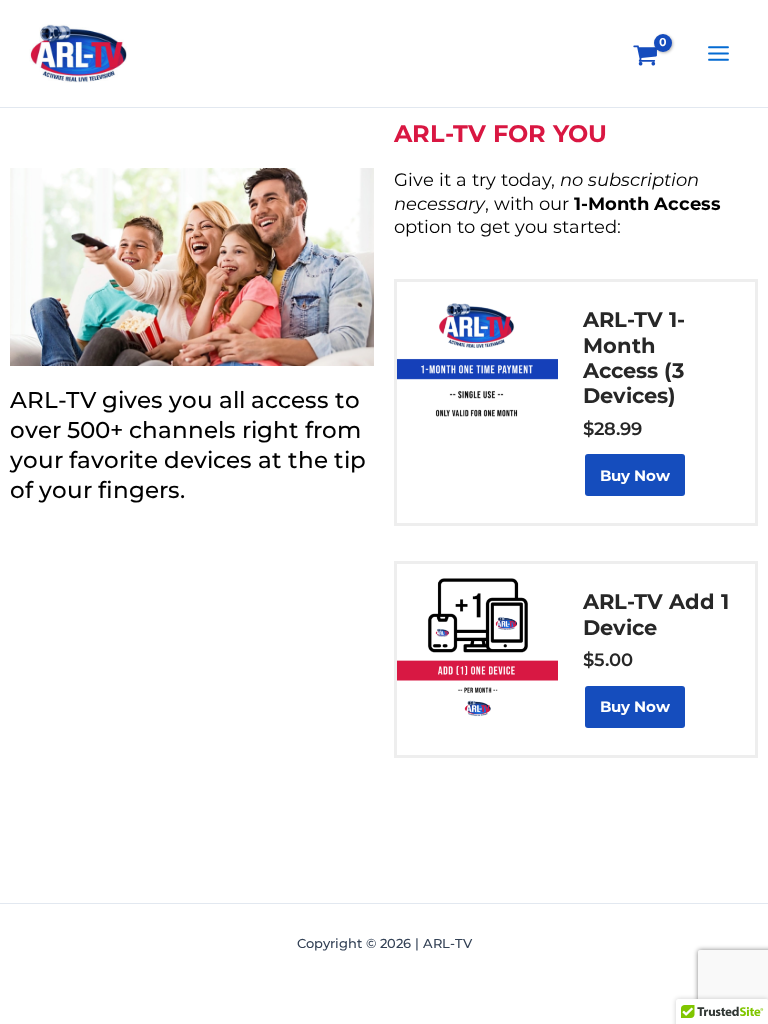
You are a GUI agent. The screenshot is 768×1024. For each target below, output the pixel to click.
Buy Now (635, 475)
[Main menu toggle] (718, 53)
